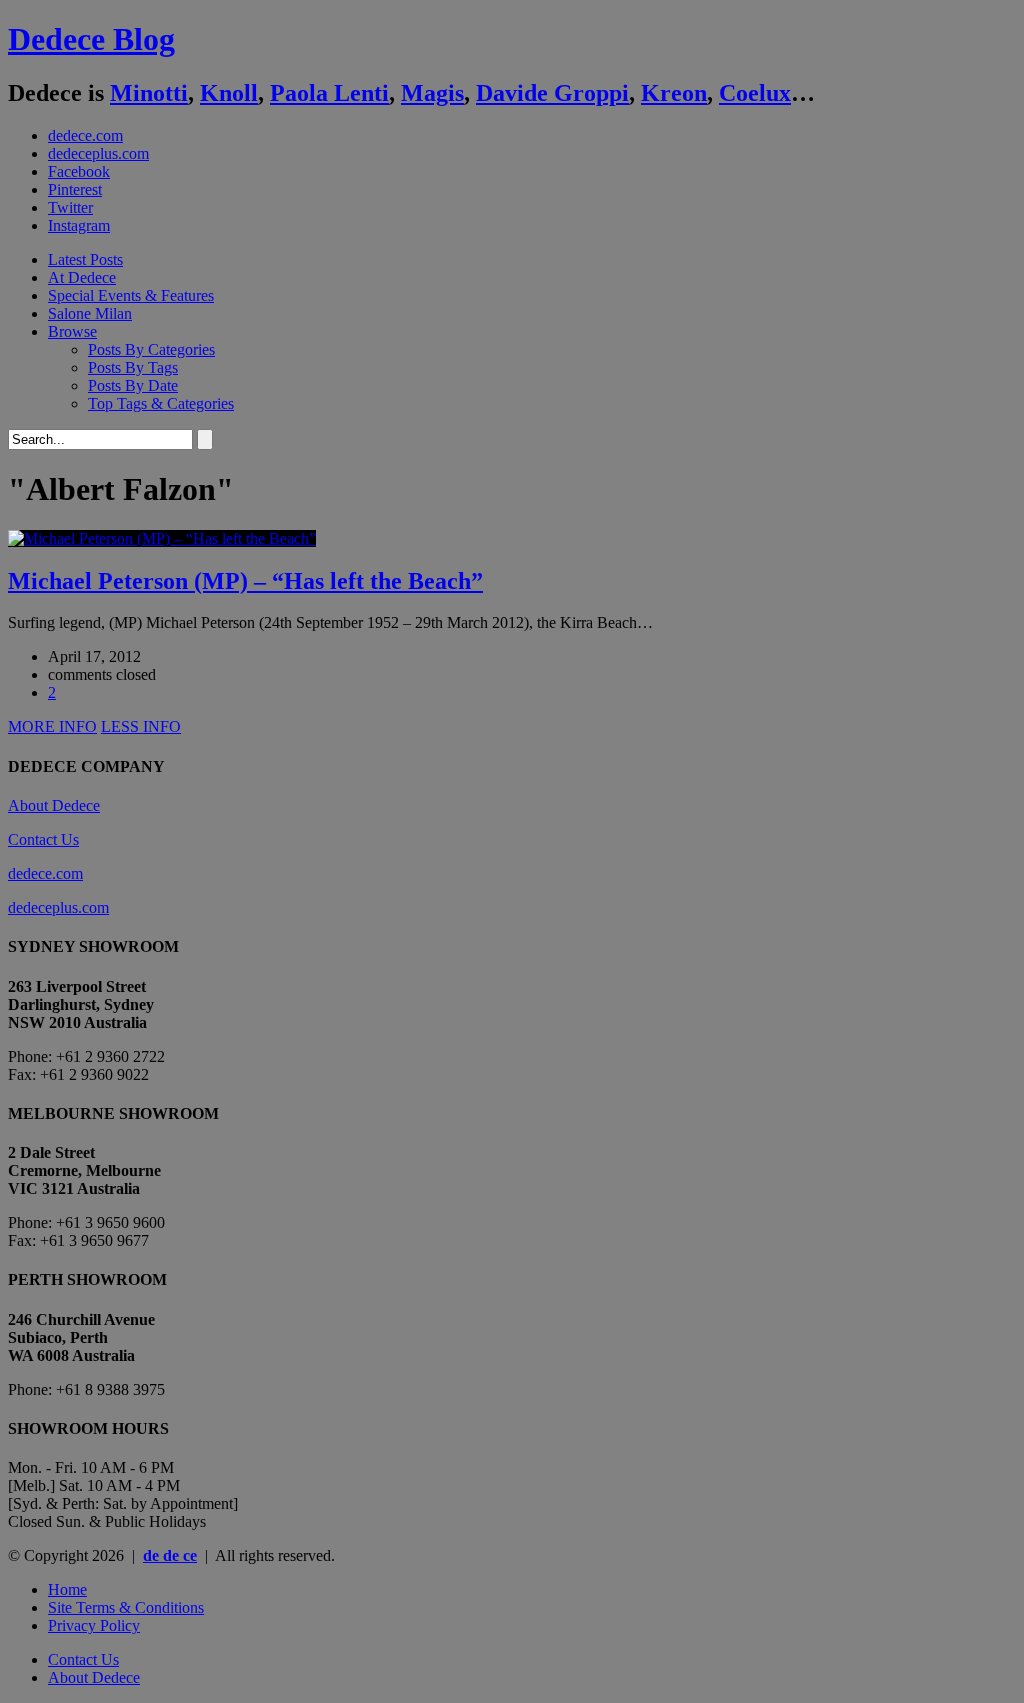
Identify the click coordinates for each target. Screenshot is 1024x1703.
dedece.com (85, 135)
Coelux (755, 93)
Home (67, 1589)
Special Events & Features (131, 295)
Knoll (229, 93)
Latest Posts (85, 259)
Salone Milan (90, 313)
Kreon (674, 93)
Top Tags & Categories (161, 403)
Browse (72, 331)
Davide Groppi (552, 93)
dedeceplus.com (98, 153)
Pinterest (75, 189)
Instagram (79, 225)
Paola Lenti (329, 93)
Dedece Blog (91, 39)
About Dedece (54, 805)
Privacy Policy (94, 1625)
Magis (432, 93)
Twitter (70, 207)
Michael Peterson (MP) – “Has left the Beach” (245, 581)
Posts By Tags (133, 367)
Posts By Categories (151, 349)
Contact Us (43, 839)
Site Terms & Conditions (126, 1607)
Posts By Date (133, 385)
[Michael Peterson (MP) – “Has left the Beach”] (162, 538)
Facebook (79, 171)
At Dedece (82, 277)
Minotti (149, 93)
